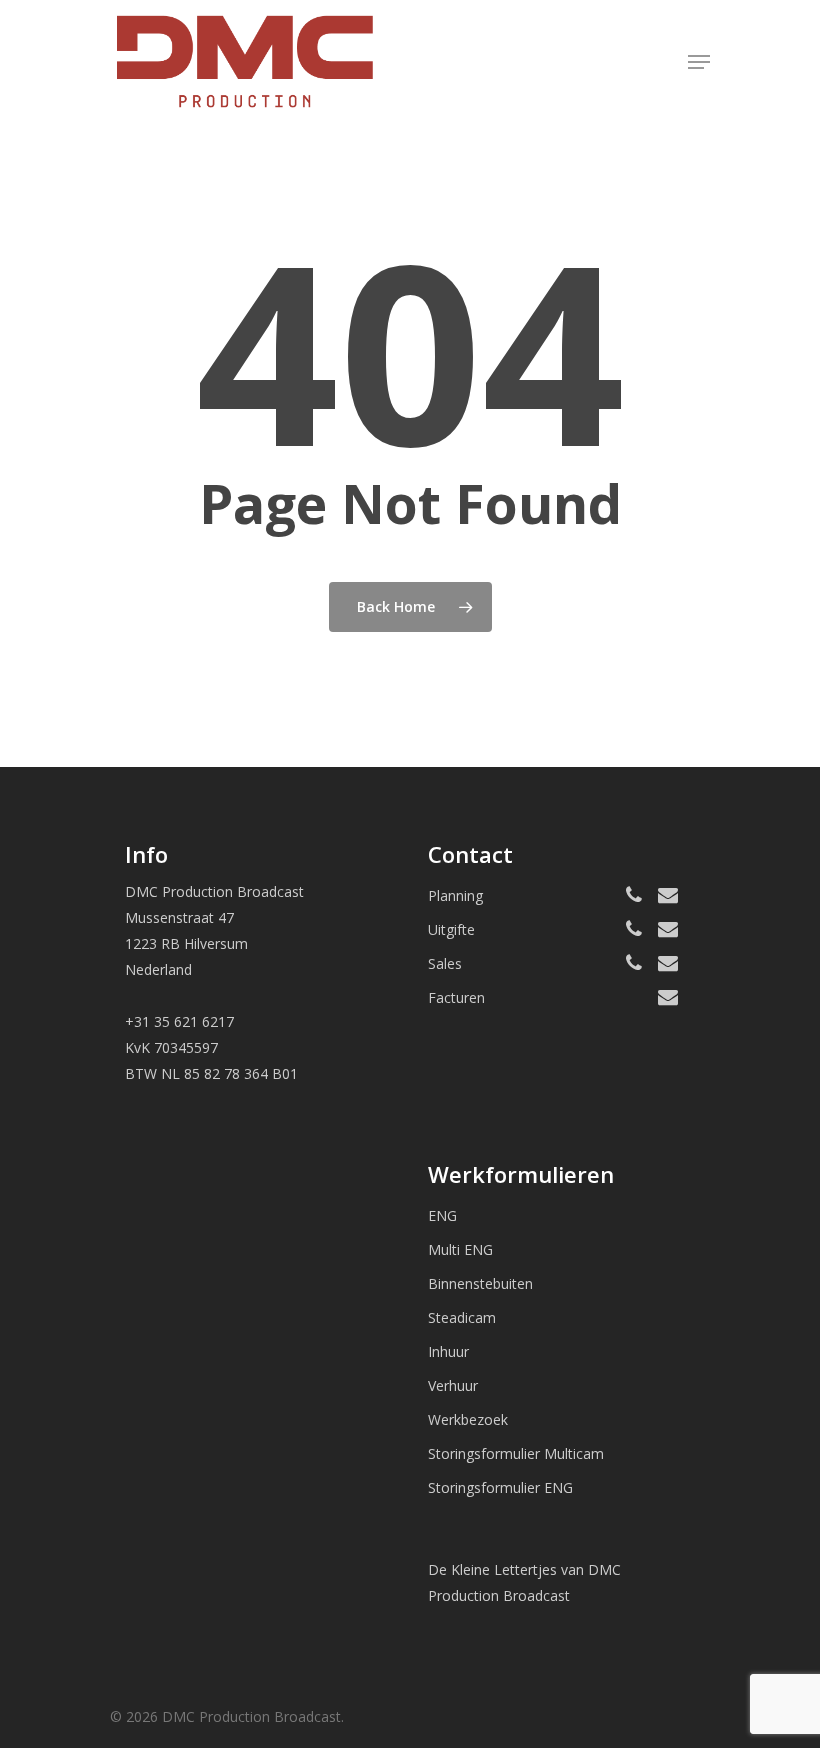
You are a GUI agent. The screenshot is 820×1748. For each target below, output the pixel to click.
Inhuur (448, 1351)
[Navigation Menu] (699, 62)
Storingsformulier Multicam (516, 1453)
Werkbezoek (468, 1419)
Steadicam (462, 1317)
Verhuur (453, 1385)
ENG (442, 1215)
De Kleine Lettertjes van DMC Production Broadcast (524, 1582)
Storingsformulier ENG (500, 1487)
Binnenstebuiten (480, 1283)
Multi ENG (460, 1249)
